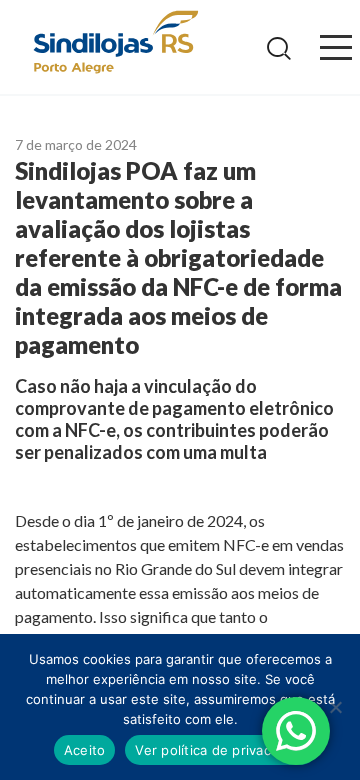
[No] (335, 707)
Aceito (85, 750)
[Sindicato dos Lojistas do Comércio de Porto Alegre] (115, 43)
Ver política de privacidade (220, 750)
